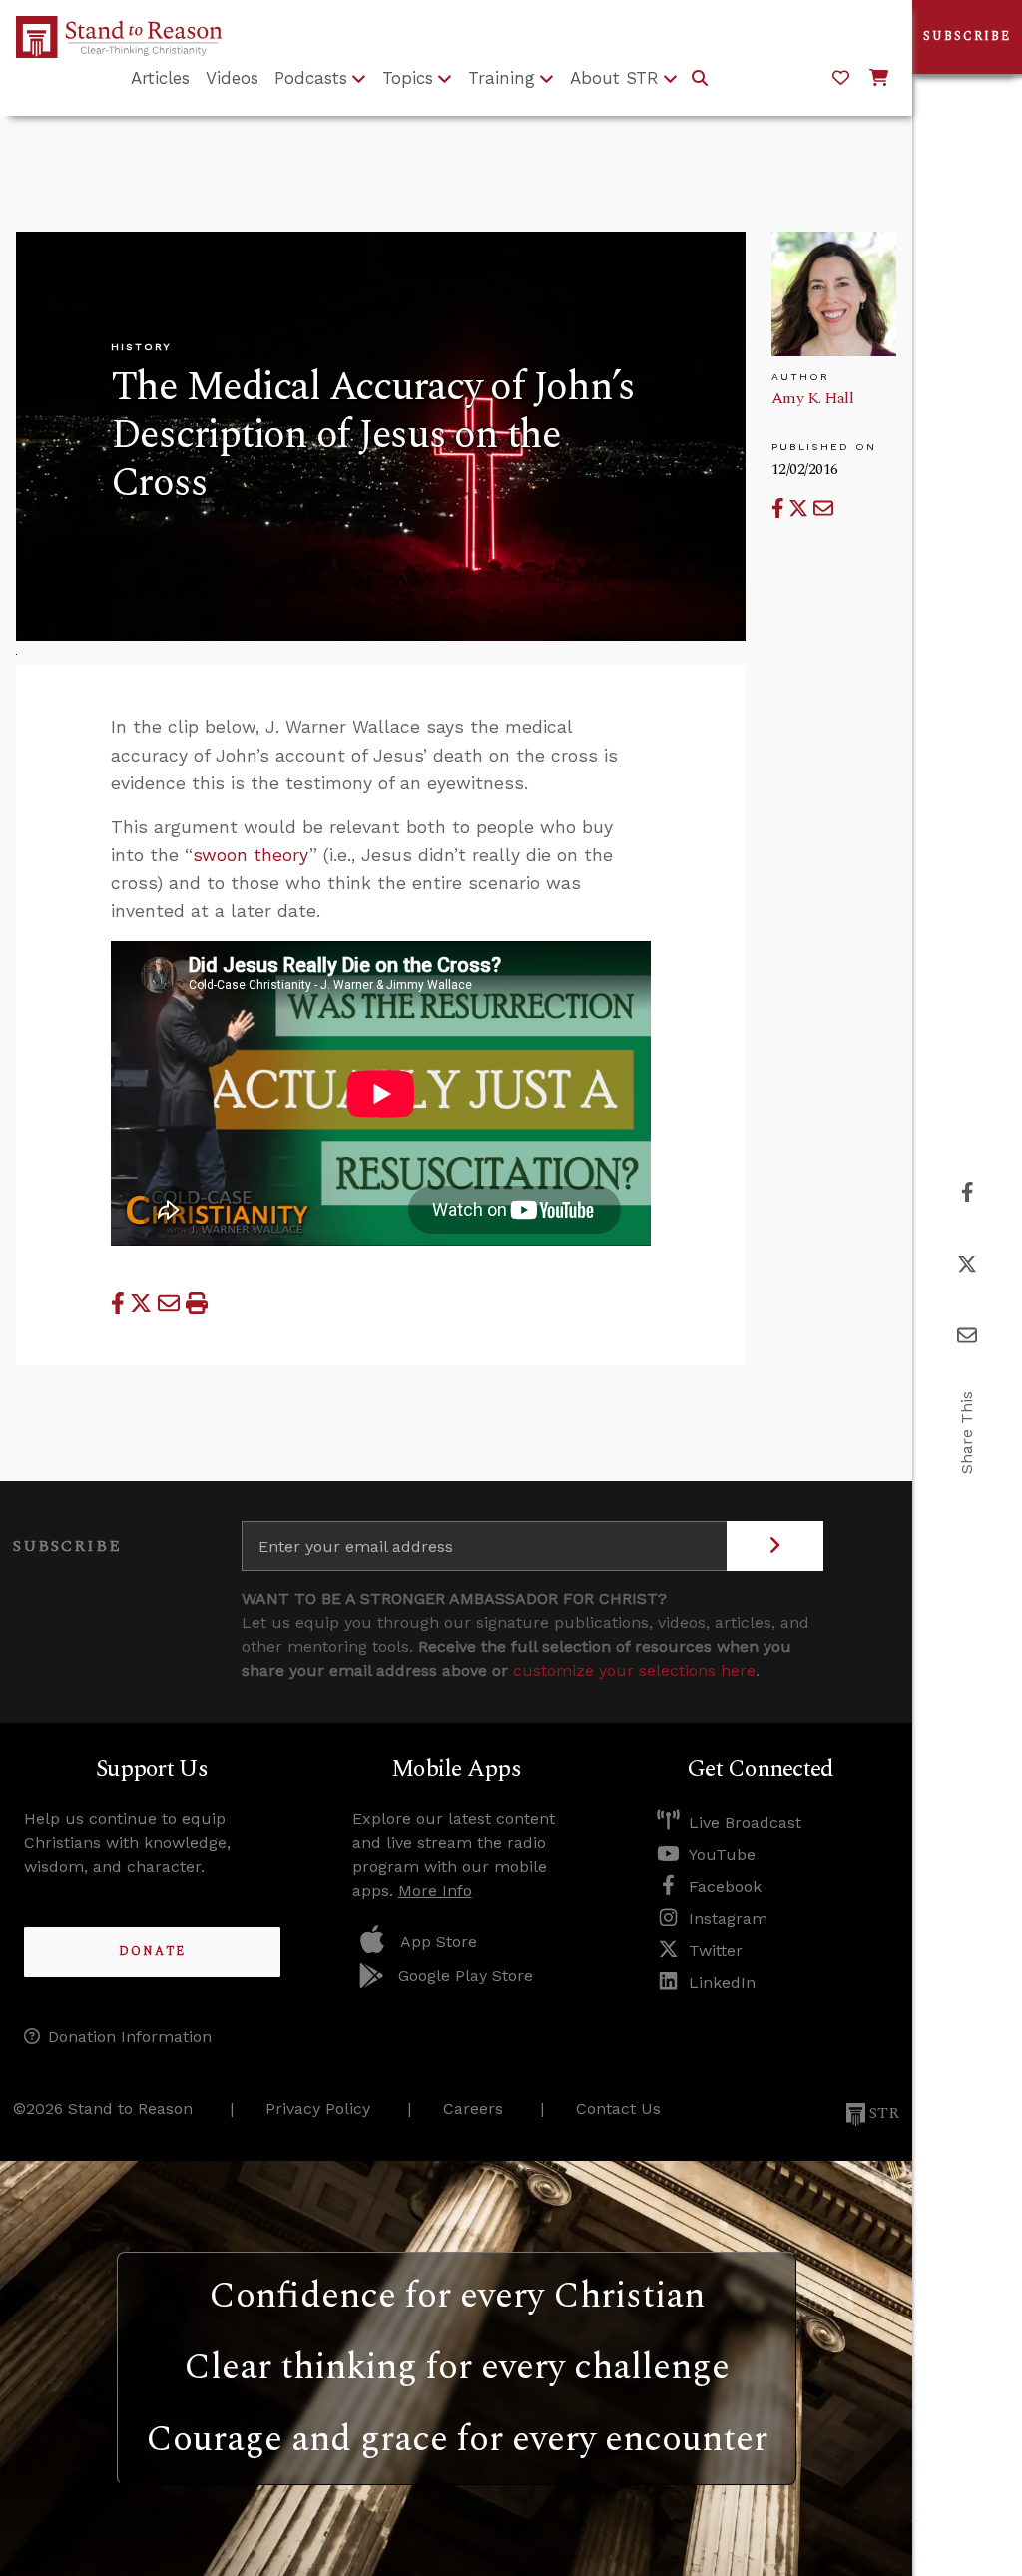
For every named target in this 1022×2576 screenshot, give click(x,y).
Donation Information (130, 2037)
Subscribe (967, 36)
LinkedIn (722, 1983)
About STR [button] (614, 78)
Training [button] (502, 78)
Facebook (725, 1887)
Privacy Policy (318, 2108)
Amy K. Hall (813, 398)
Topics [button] (408, 78)
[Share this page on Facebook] (780, 509)
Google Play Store (466, 1976)
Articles (160, 78)
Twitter (716, 1951)
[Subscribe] (775, 1546)
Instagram (728, 1919)
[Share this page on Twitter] (801, 509)
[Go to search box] (700, 79)
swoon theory (251, 855)
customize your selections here (634, 1670)
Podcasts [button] (311, 78)
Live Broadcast (745, 1823)
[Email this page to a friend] (823, 509)
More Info (435, 1891)
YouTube (722, 1855)
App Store (439, 1942)
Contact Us (618, 2108)
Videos (232, 78)
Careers (473, 2108)
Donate (152, 1952)
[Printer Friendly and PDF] (197, 1303)
